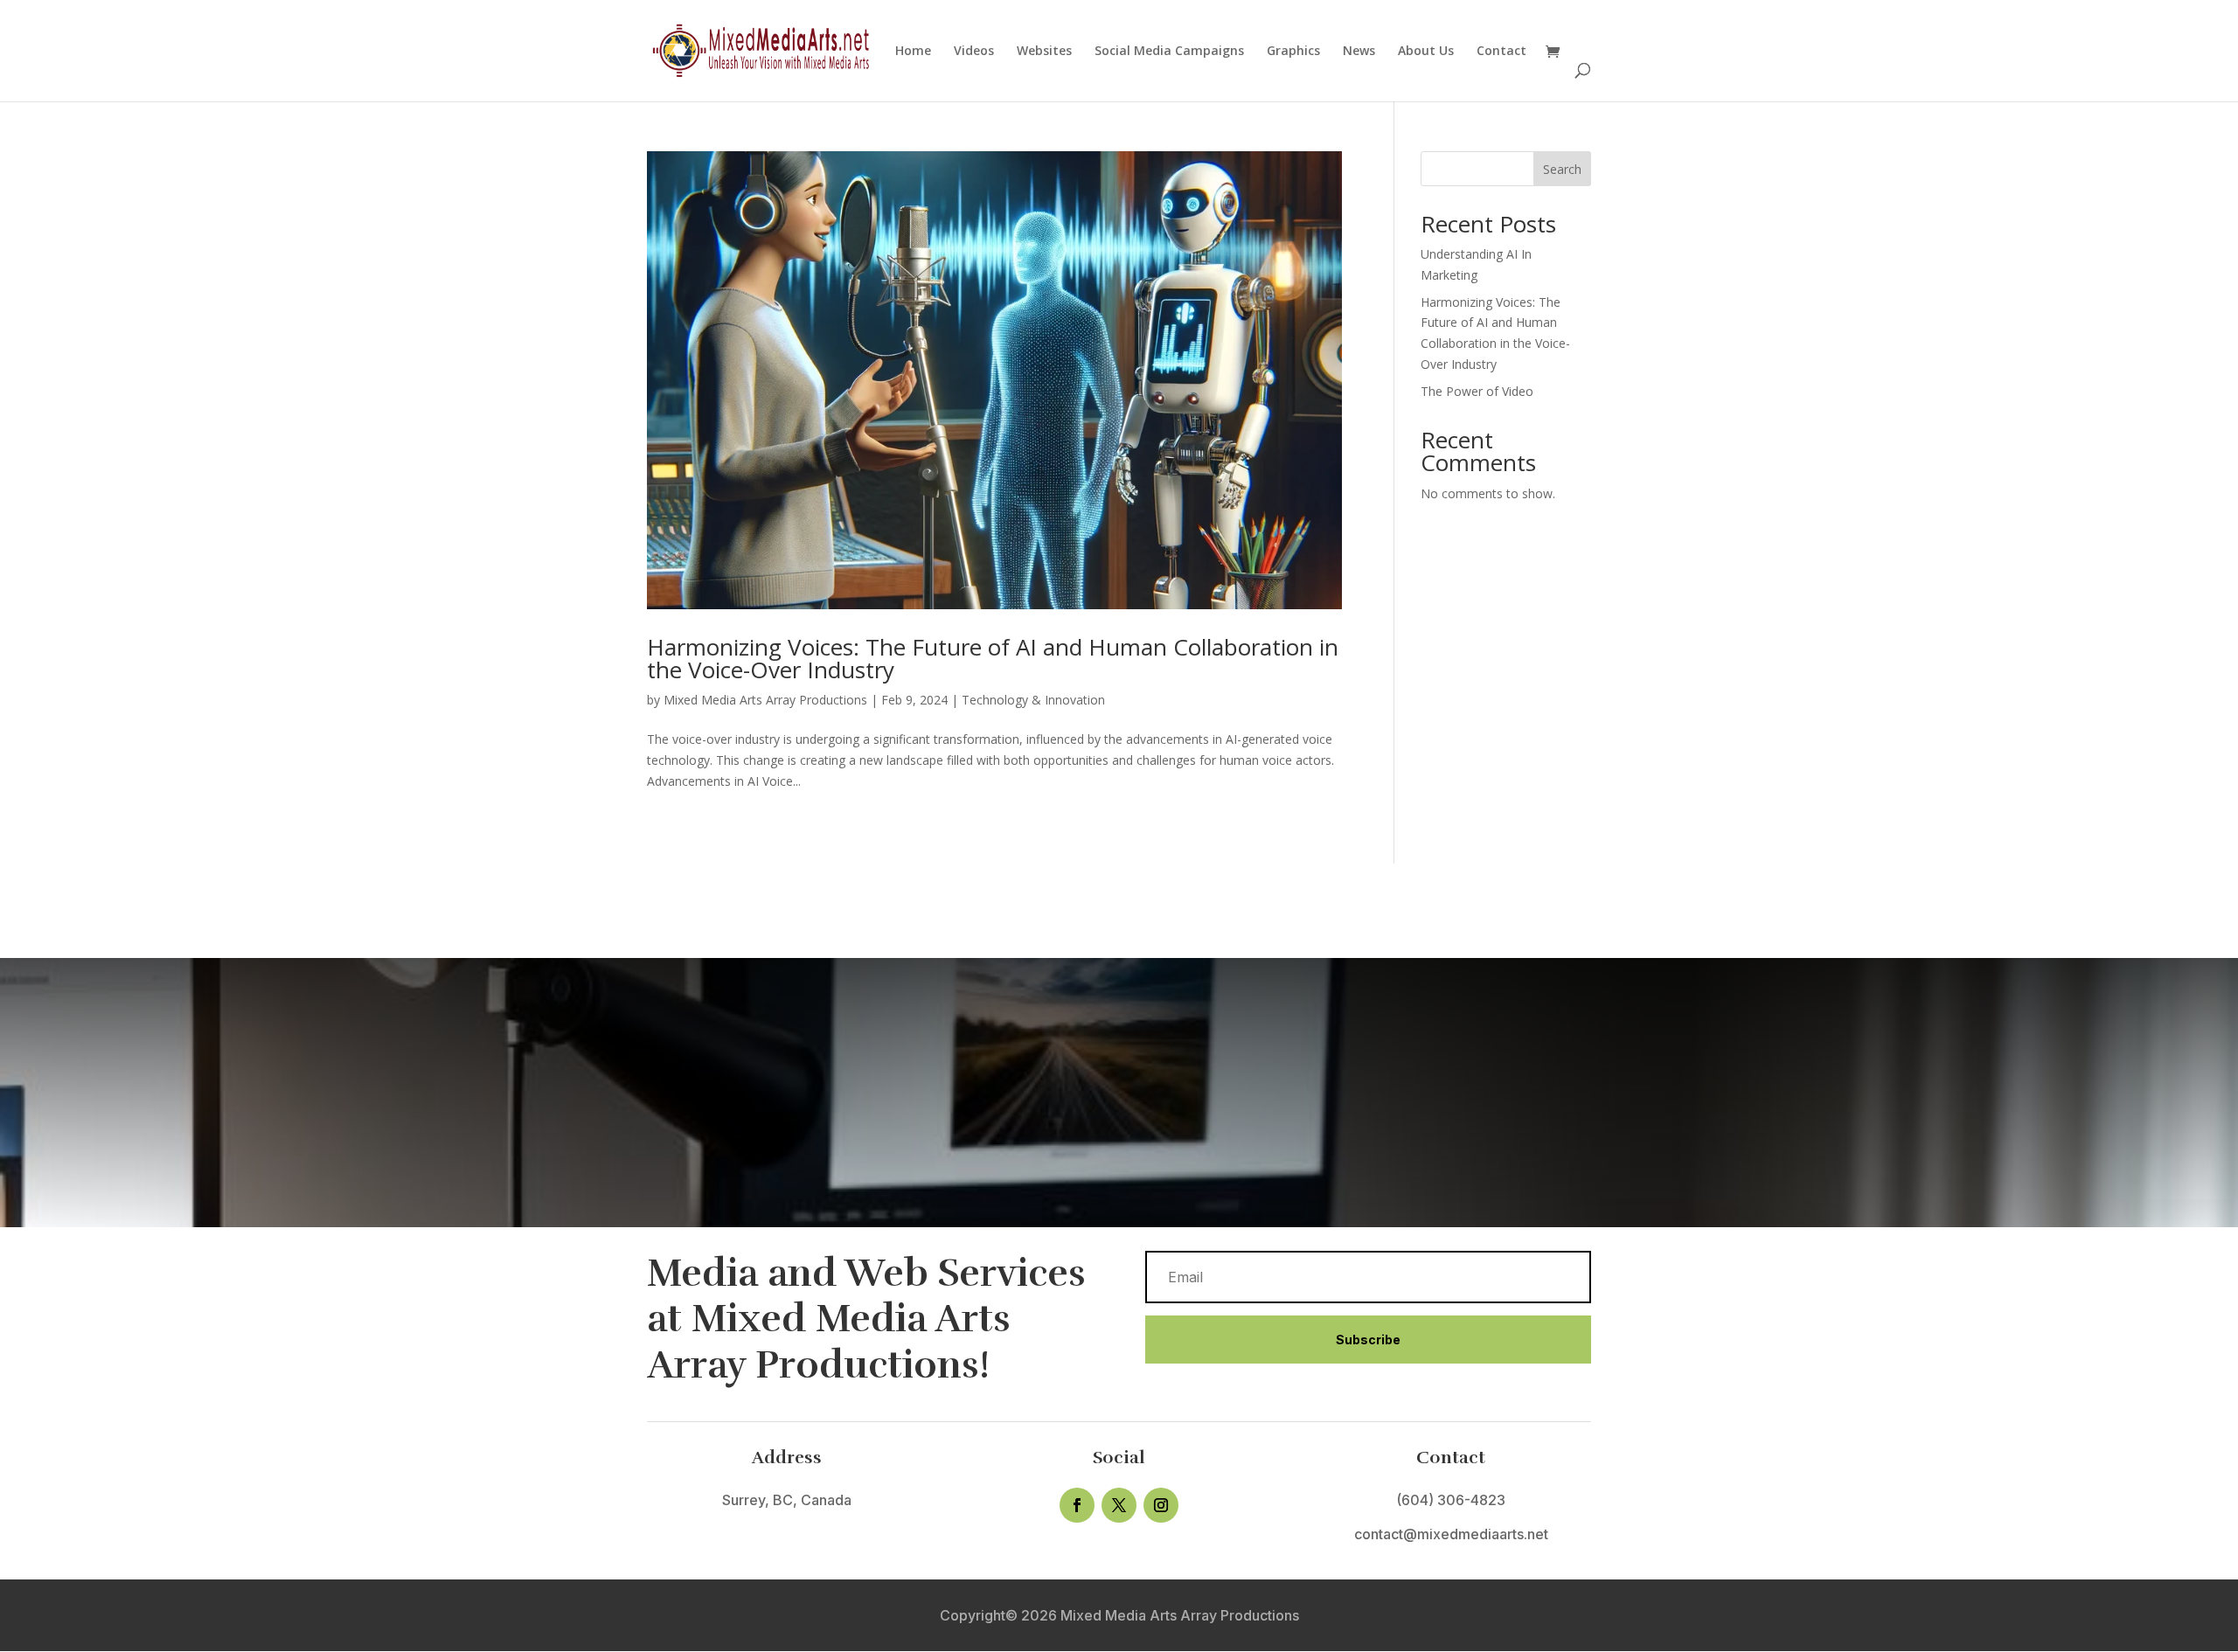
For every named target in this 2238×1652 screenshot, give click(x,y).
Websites (1044, 52)
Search (1562, 169)
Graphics (1293, 52)
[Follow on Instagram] (1161, 1505)
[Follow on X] (1119, 1505)
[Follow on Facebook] (1077, 1505)
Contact (1501, 52)
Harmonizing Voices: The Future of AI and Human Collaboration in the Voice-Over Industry (993, 658)
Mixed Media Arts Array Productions (765, 700)
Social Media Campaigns (1169, 52)
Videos (974, 52)
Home (913, 52)
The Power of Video (1477, 391)
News (1359, 52)
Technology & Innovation (1033, 700)
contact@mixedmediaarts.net (1451, 1534)
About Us (1426, 52)
